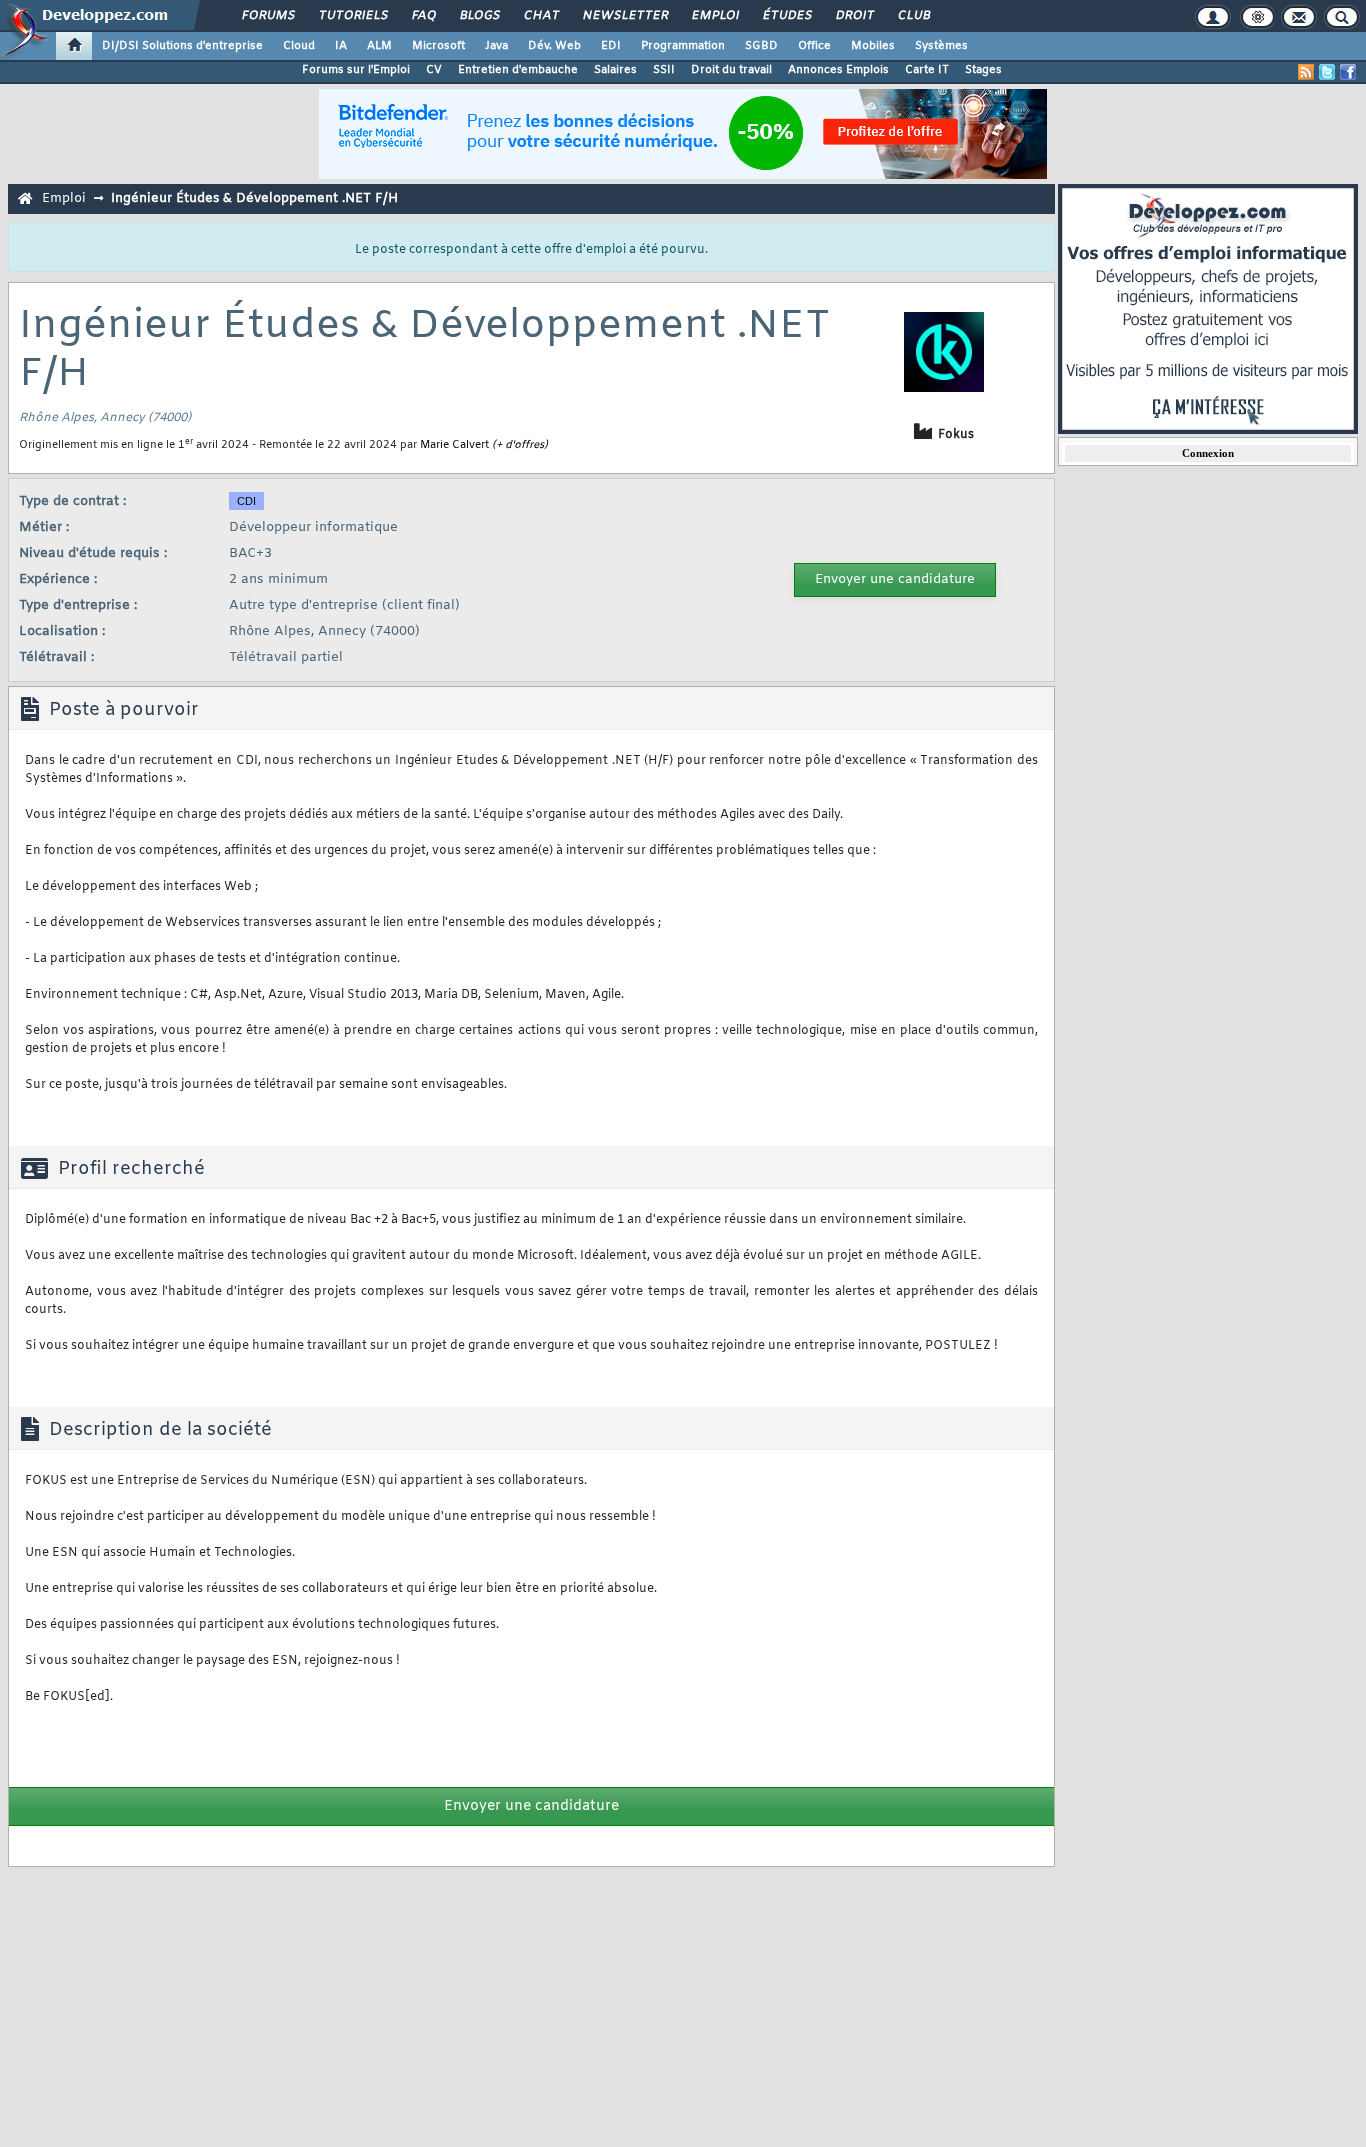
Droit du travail (731, 70)
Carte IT (927, 70)
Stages (983, 70)
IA (341, 46)
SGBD (761, 46)
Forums (267, 16)
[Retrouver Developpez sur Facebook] (1348, 72)
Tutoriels (352, 16)
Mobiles (873, 46)
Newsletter (624, 16)
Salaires (615, 70)
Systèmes (941, 46)
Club (913, 16)
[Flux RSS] (1306, 72)
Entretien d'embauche (518, 70)
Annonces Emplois (838, 70)
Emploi (714, 16)
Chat (540, 16)
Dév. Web (554, 46)
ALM (379, 46)
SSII (664, 70)
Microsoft (438, 46)
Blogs (479, 16)
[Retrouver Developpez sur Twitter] (1327, 72)
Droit (854, 16)
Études (786, 16)
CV (434, 70)
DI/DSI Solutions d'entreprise (182, 46)
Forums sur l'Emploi (356, 70)
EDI (611, 46)
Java (496, 46)
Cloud (299, 46)
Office (814, 46)
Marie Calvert (454, 445)
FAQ (423, 16)
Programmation (683, 46)
